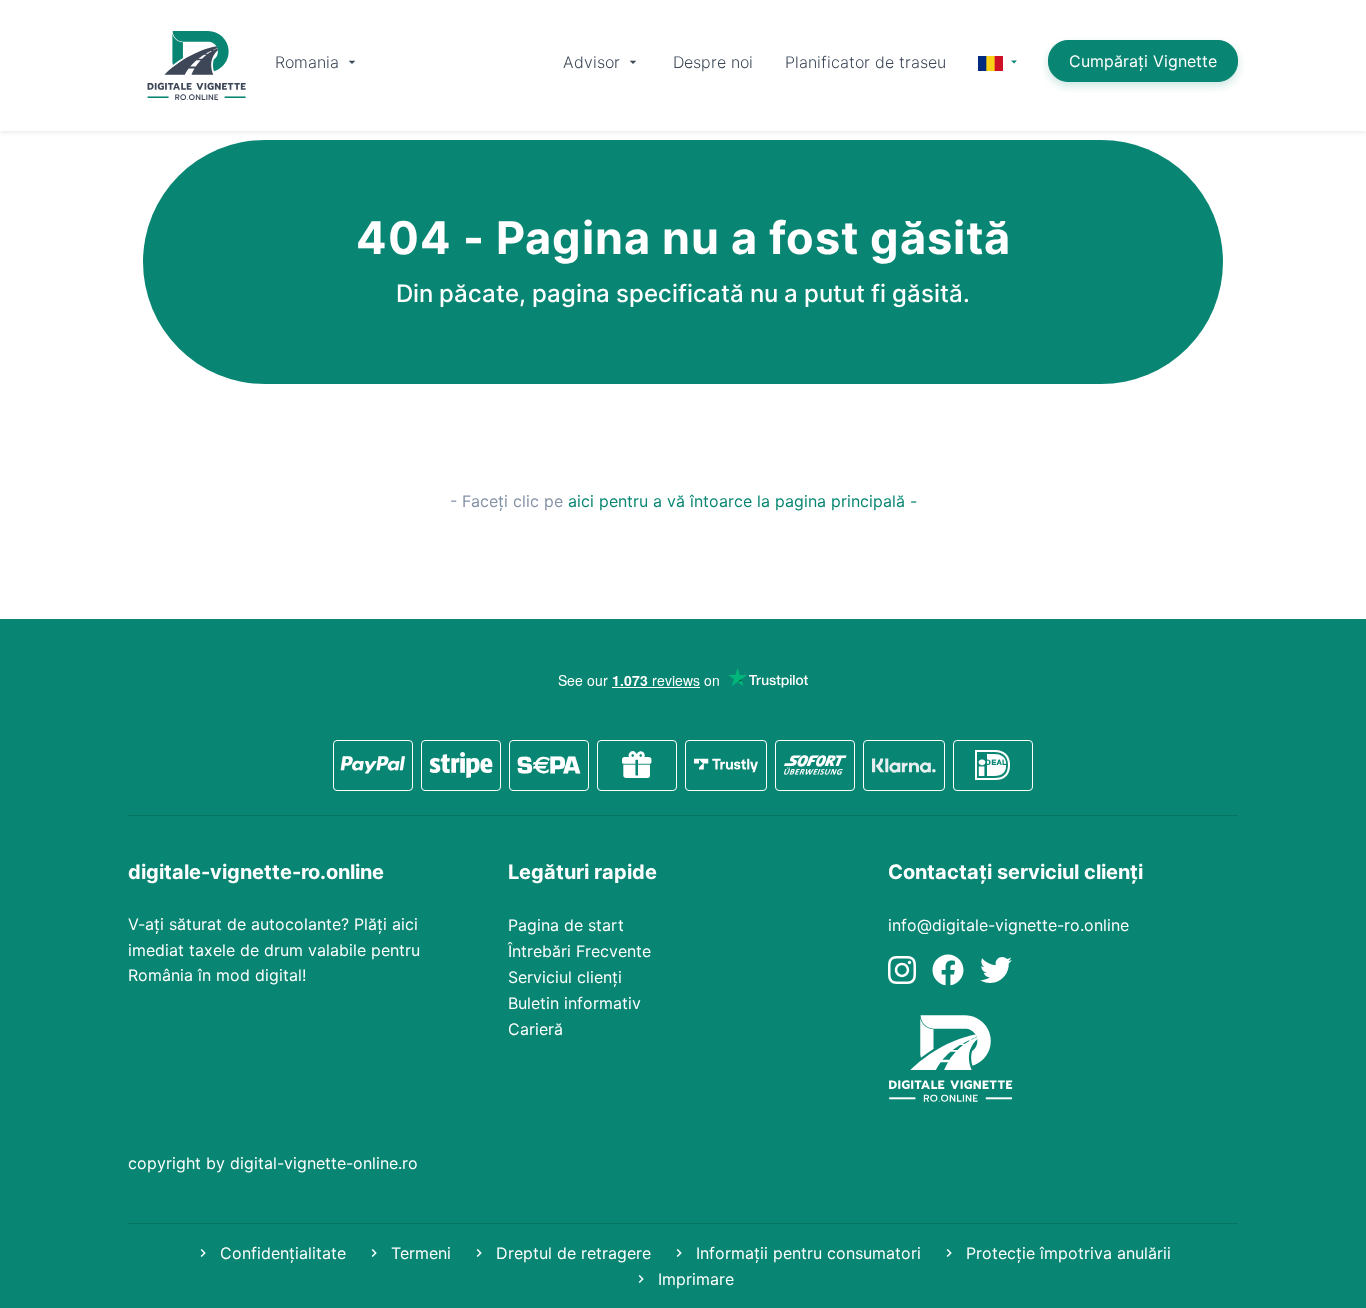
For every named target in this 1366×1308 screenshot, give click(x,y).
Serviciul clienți (565, 977)
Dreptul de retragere (571, 1253)
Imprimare (693, 1279)
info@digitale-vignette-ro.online (1008, 925)
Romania (309, 62)
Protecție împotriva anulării (1066, 1253)
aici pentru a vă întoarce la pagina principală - (742, 501)
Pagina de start (566, 925)
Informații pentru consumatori (806, 1253)
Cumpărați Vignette (1143, 61)
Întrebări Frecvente (579, 951)
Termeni (418, 1253)
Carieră (535, 1029)
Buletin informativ (574, 1003)
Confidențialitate (280, 1253)
